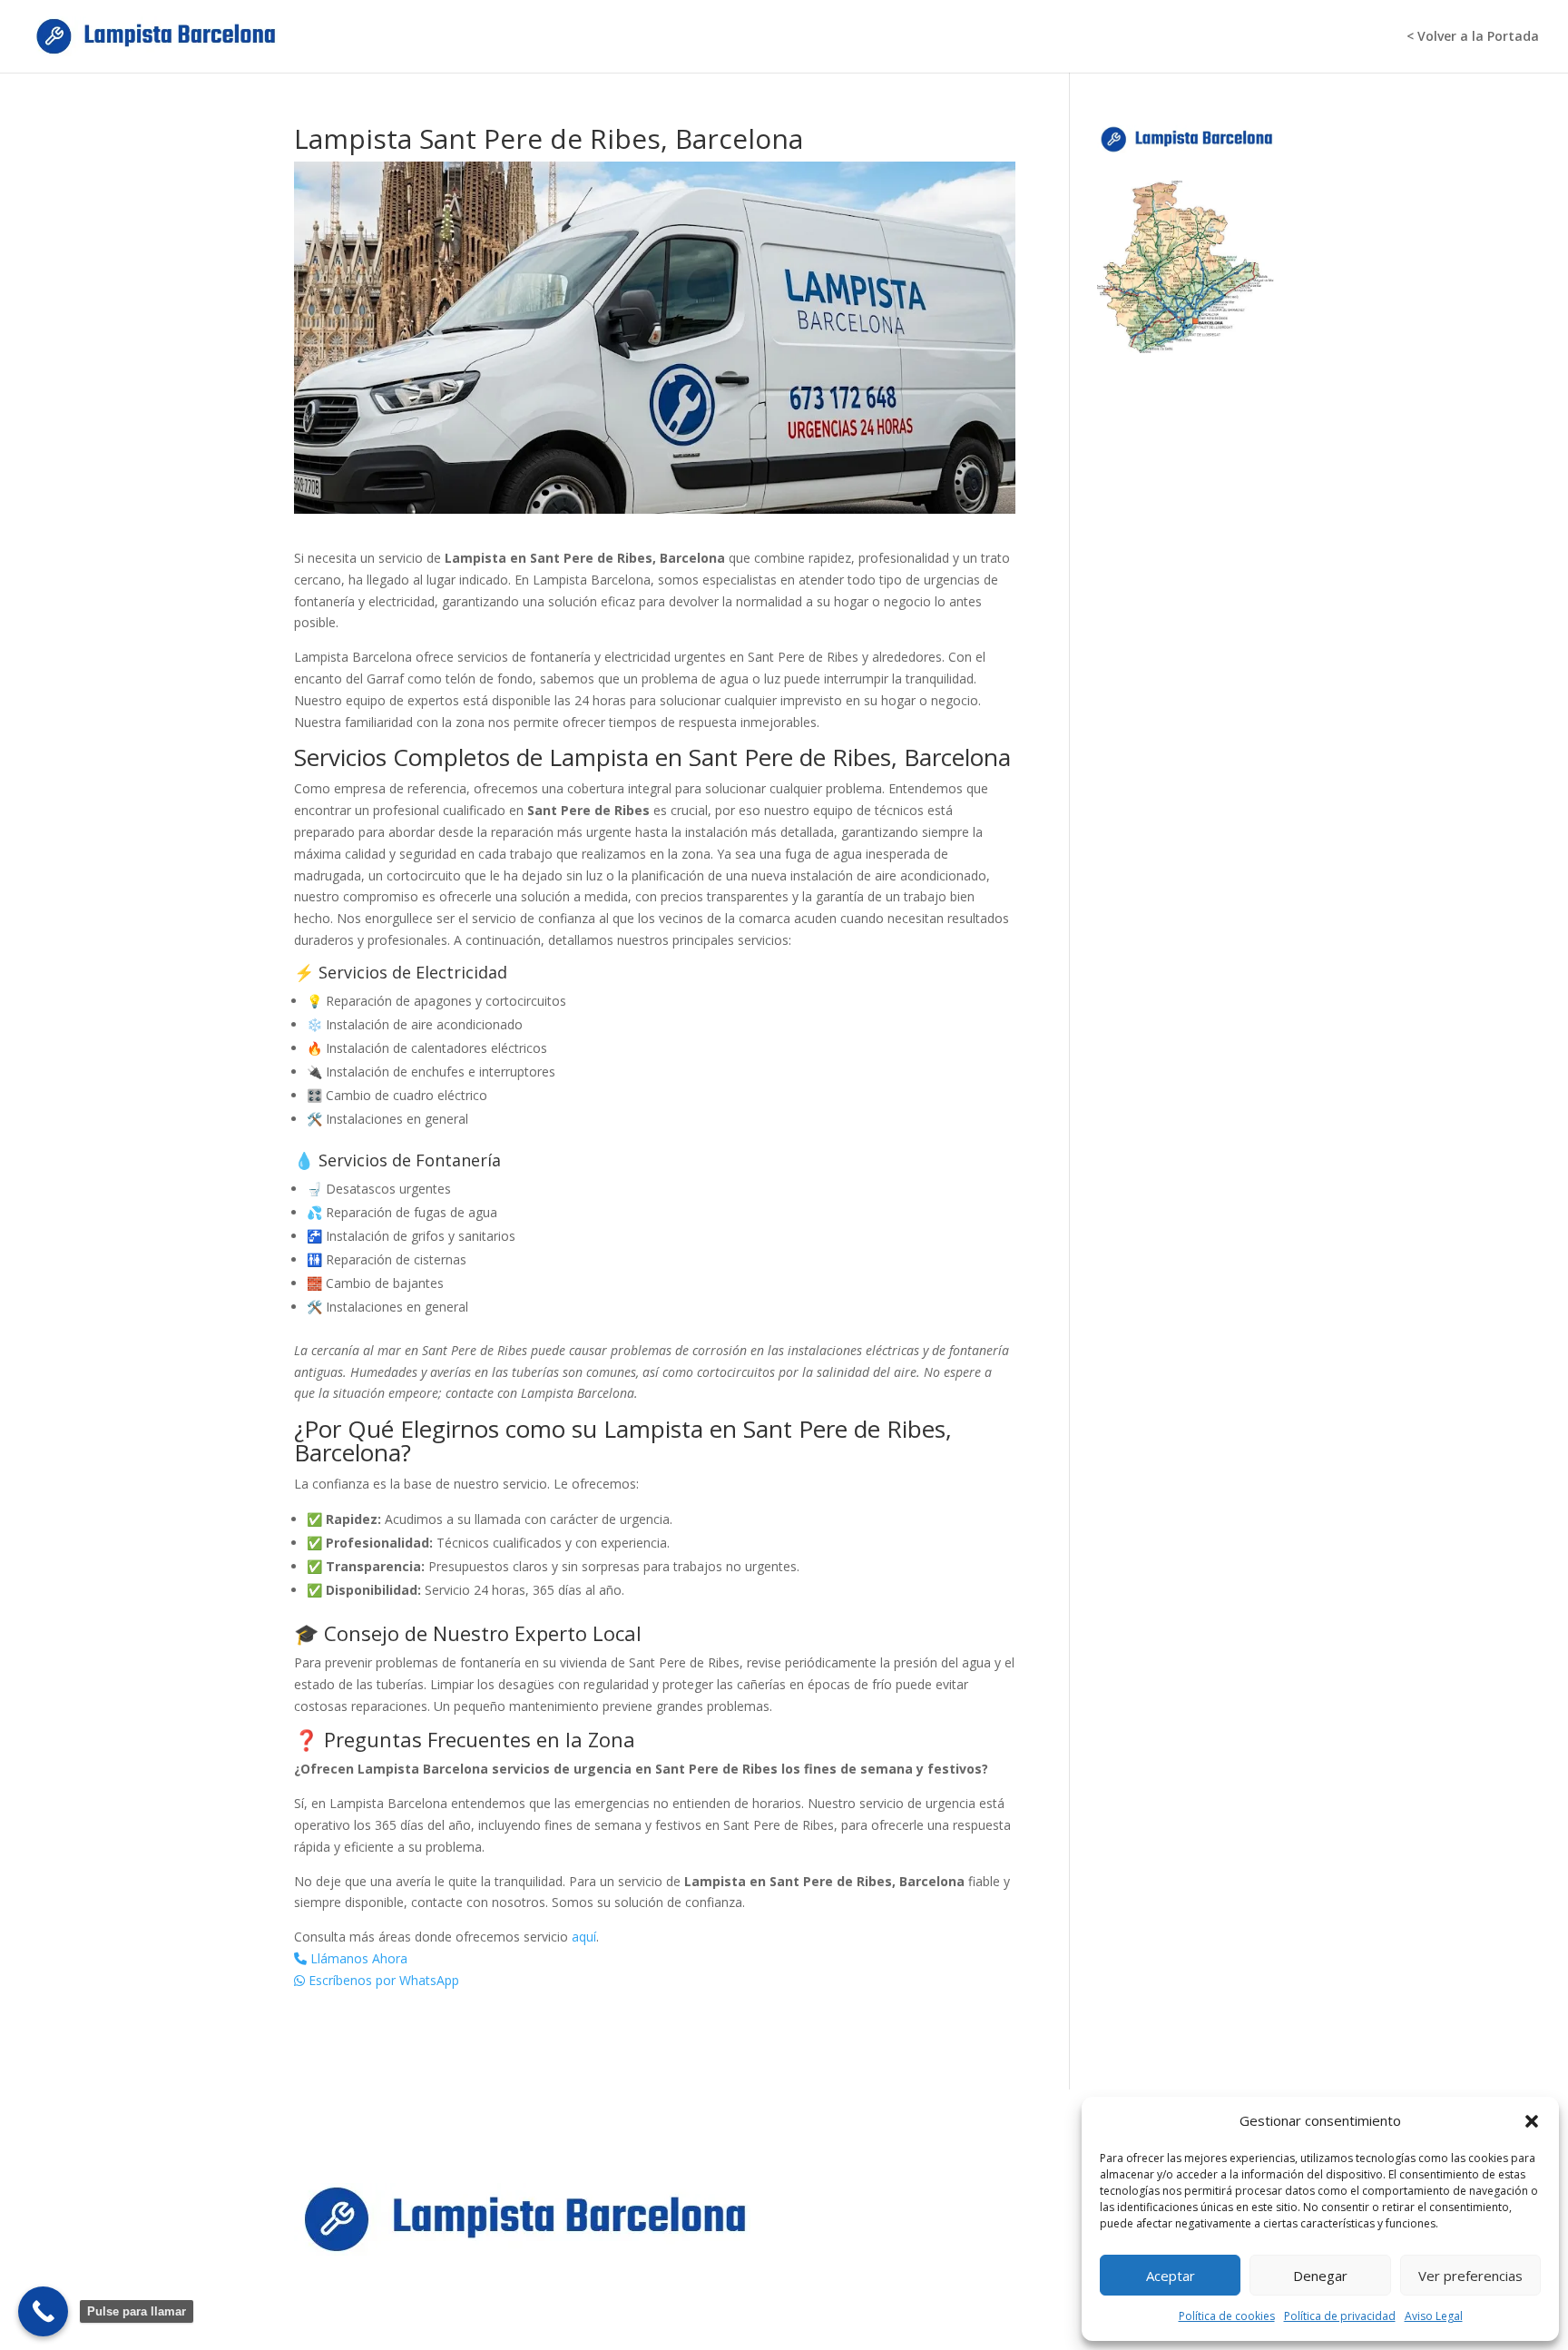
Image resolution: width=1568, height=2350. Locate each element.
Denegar (1320, 2276)
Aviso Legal (1434, 2316)
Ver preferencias (1470, 2276)
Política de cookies (1227, 2316)
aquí (584, 1937)
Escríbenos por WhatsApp (382, 1980)
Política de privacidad (1340, 2316)
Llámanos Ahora (357, 1958)
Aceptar (1171, 2276)
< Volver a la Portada (1473, 37)
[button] (1532, 2121)
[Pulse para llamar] (43, 2311)
